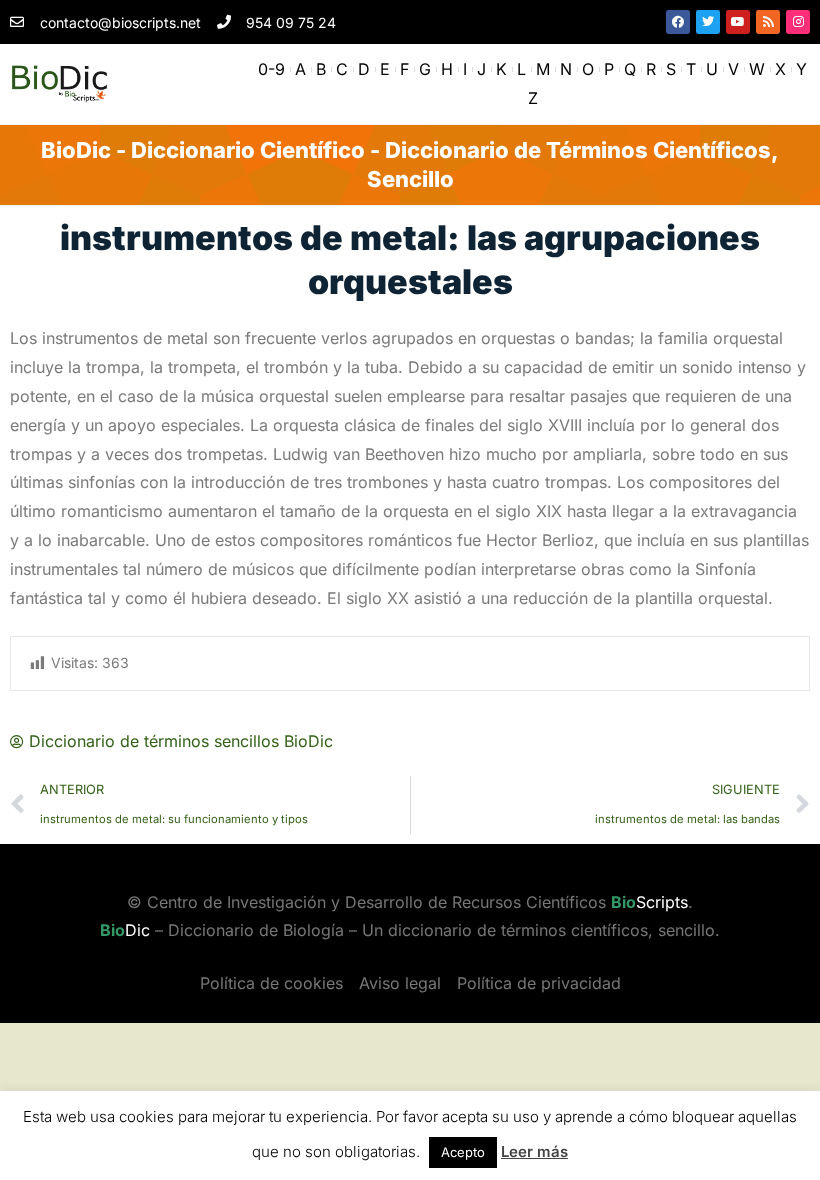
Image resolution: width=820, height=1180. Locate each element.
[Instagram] (798, 22)
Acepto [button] (463, 1152)
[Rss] (768, 22)
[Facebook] (678, 22)
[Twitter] (708, 22)
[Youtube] (738, 22)
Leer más (534, 1151)
